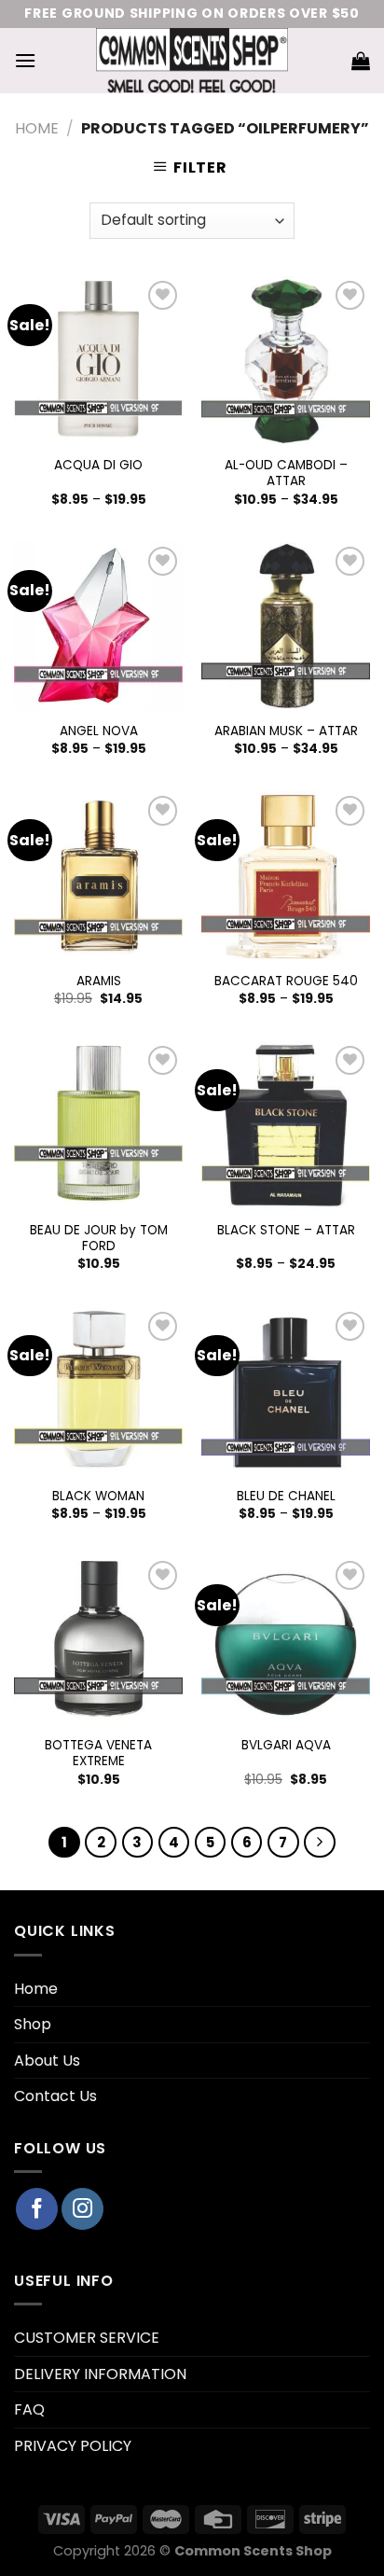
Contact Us (55, 2096)
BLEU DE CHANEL (286, 1497)
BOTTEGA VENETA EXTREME (98, 1754)
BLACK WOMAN (98, 1497)
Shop (33, 2024)
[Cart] (361, 61)
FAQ (29, 2409)
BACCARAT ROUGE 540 (286, 982)
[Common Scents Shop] (192, 61)
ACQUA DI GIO (98, 466)
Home (37, 128)
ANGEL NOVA (99, 731)
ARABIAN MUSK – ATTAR (286, 731)
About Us (47, 2061)
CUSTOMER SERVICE (87, 2338)
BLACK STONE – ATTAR (286, 1231)
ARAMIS (99, 982)
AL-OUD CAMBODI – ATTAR (286, 473)
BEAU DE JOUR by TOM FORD (99, 1239)
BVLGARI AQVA (286, 1746)
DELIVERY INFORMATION (100, 2374)
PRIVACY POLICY (73, 2446)
